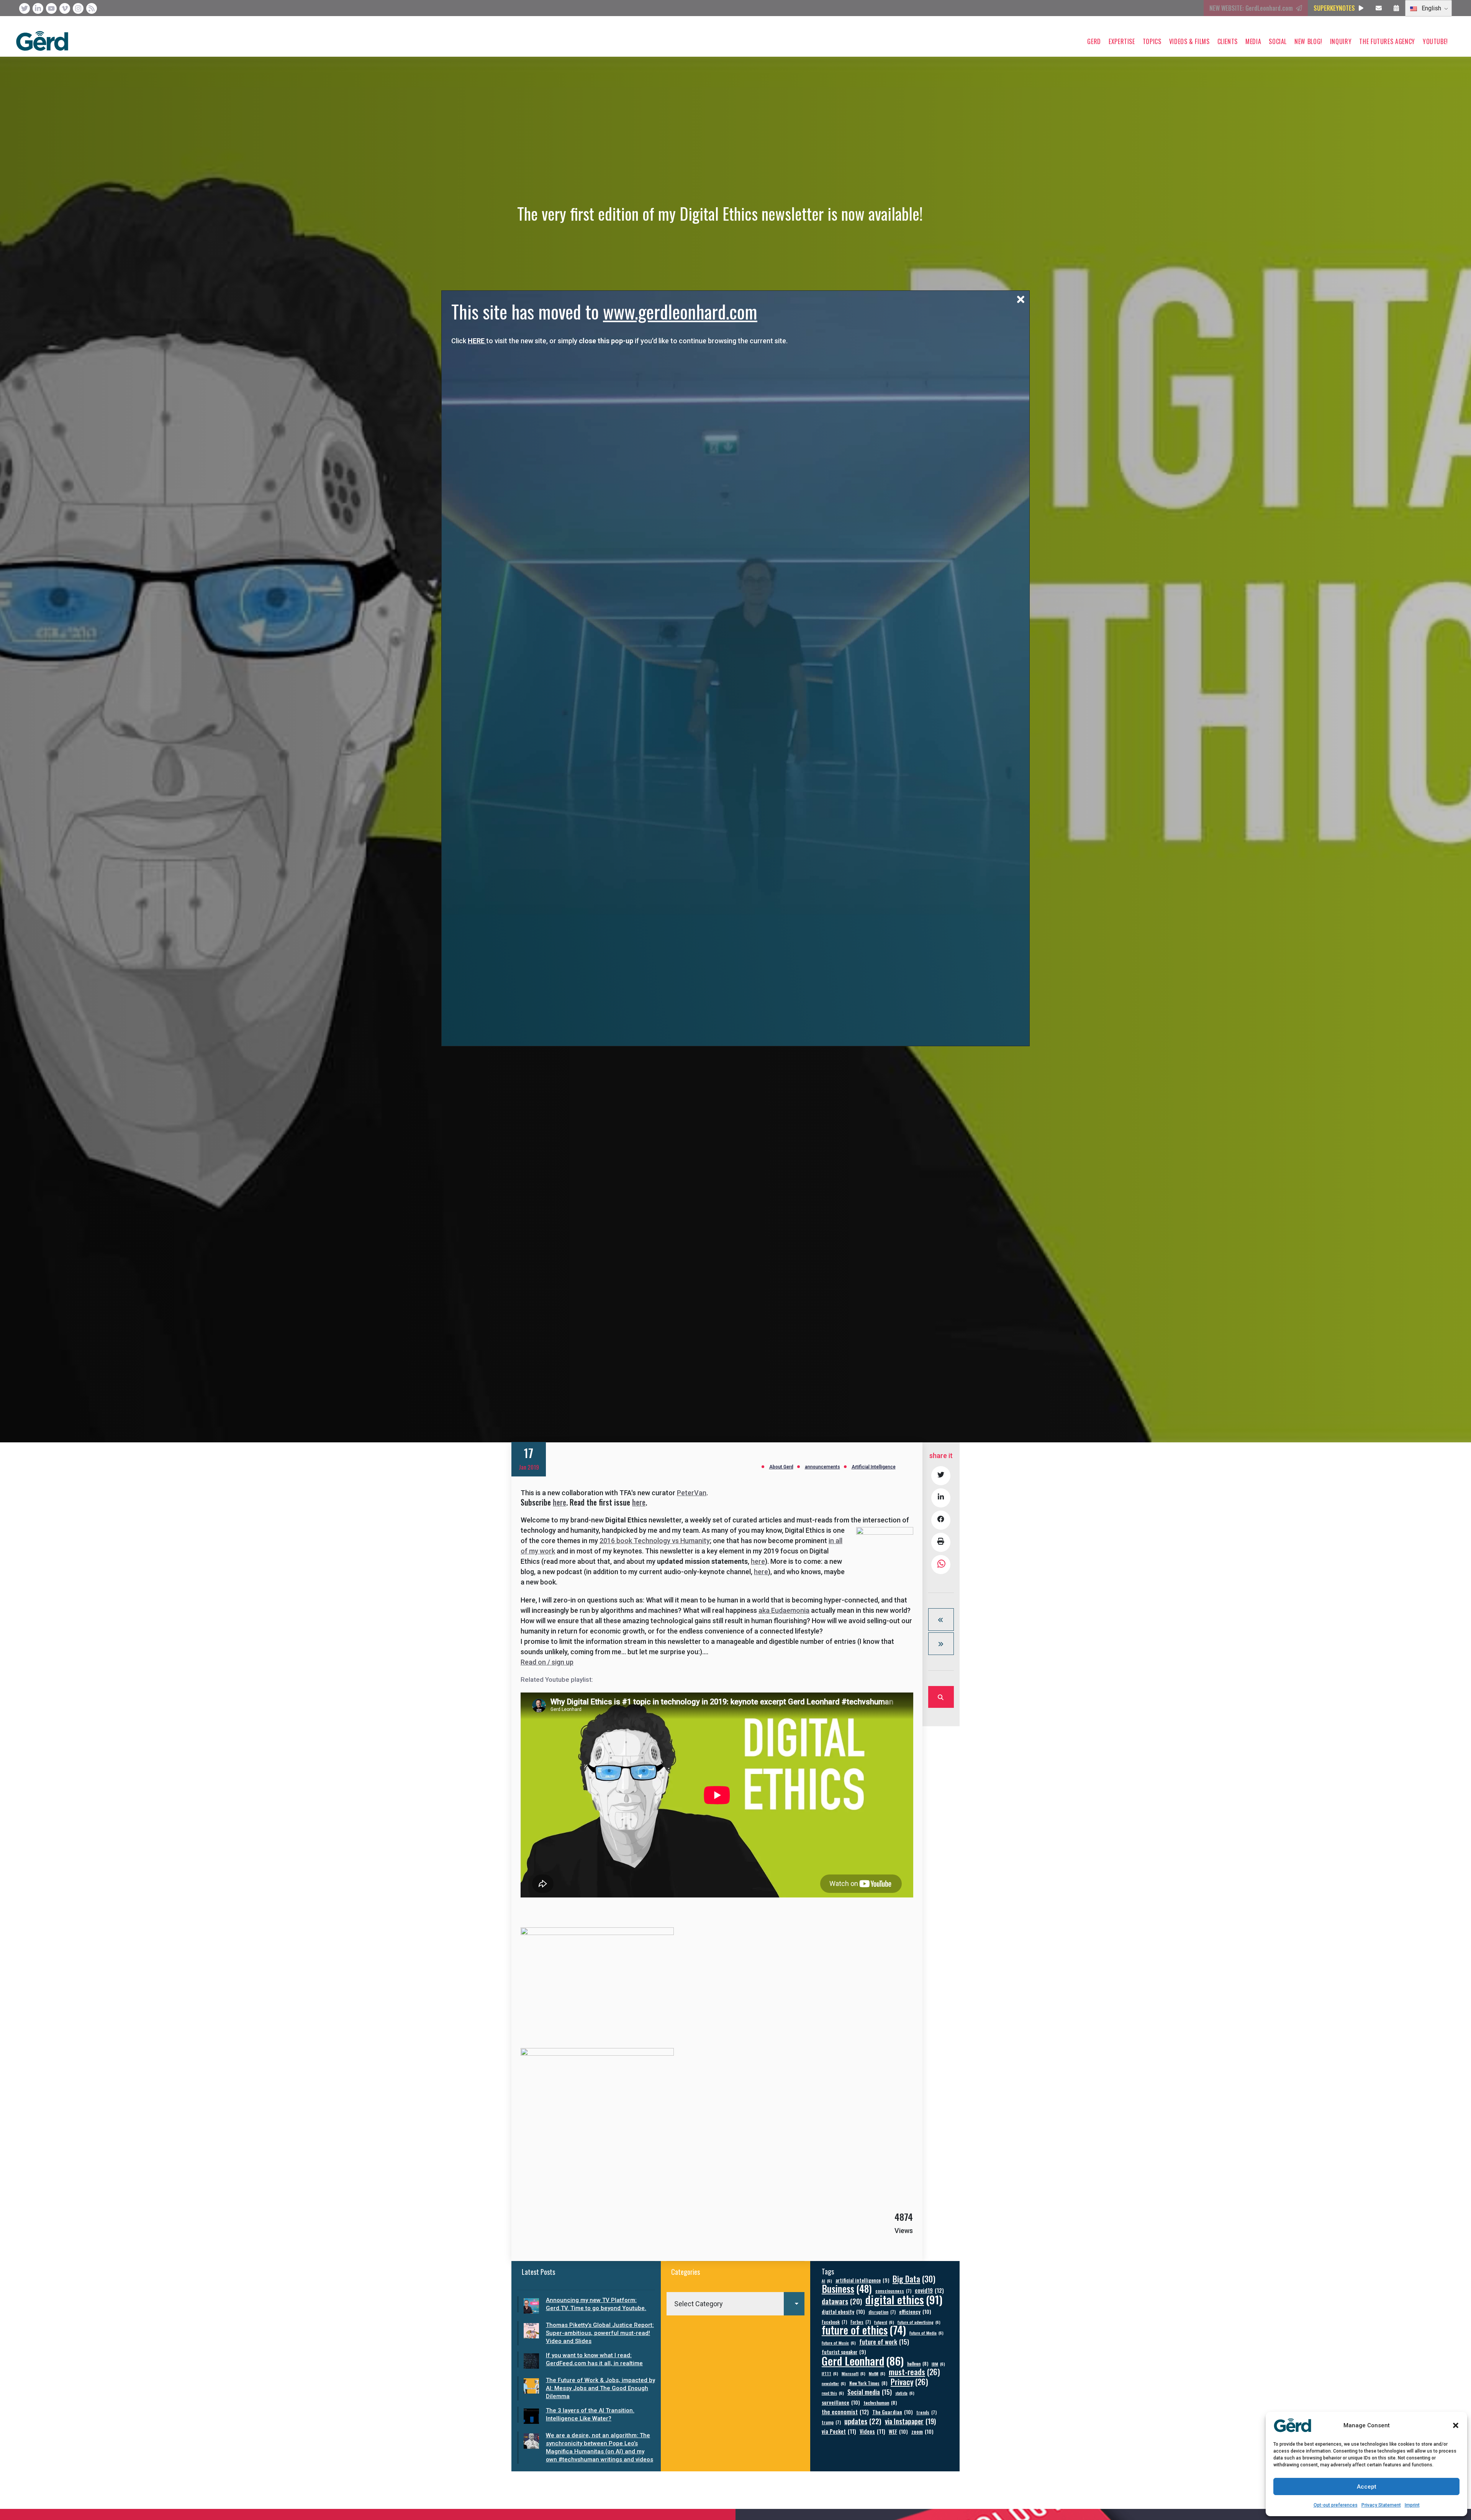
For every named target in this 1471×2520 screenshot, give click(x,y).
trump (831, 2422)
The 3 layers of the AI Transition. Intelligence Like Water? (590, 2414)
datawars (842, 2301)
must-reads (914, 2372)
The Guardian (893, 2412)
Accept (1367, 2487)
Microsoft (853, 2373)
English (1431, 8)
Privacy (909, 2382)
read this (833, 2393)
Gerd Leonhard (863, 2360)
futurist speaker (844, 2352)
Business (847, 2288)
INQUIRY (1341, 41)
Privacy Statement (1381, 2505)
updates (863, 2421)
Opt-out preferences (1336, 2505)
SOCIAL (1278, 41)
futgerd (884, 2322)
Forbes (861, 2322)
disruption (882, 2312)
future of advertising (919, 2322)
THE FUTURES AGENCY (1387, 41)
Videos (872, 2431)
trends (926, 2412)
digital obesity (843, 2311)
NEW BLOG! (1308, 41)
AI (827, 2281)
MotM (877, 2373)
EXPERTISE (1122, 41)
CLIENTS (1228, 41)
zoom (922, 2431)
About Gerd (781, 1467)
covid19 (929, 2290)
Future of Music (839, 2343)
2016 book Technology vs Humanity (655, 1541)
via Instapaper (910, 2421)
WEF (898, 2431)
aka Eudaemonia (784, 1610)
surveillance (841, 2402)
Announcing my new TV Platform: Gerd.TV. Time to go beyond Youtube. (596, 2304)
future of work (884, 2342)
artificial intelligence (862, 2280)
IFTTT (830, 2373)
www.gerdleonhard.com (680, 311)
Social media (870, 2392)
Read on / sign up (547, 1662)
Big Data (914, 2279)
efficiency (915, 2311)
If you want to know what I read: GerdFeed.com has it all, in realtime (594, 2359)
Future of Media (926, 2333)
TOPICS (1152, 41)
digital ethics (904, 2299)
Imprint (1412, 2505)
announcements (822, 1467)
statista (905, 2393)
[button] (1456, 2425)
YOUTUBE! (1435, 41)
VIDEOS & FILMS (1189, 41)
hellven (918, 2364)
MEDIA (1253, 41)
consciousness (893, 2291)
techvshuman (880, 2403)
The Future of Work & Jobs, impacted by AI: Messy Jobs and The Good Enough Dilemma (600, 2388)
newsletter (834, 2383)
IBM (938, 2364)
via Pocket (839, 2431)
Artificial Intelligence (874, 1467)
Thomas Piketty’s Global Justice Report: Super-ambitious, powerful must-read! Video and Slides (600, 2333)
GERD (1094, 41)
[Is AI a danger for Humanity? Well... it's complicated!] (941, 1644)
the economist (845, 2412)
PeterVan (692, 1493)
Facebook (834, 2322)
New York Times (868, 2383)
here (559, 1502)
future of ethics (864, 2330)
